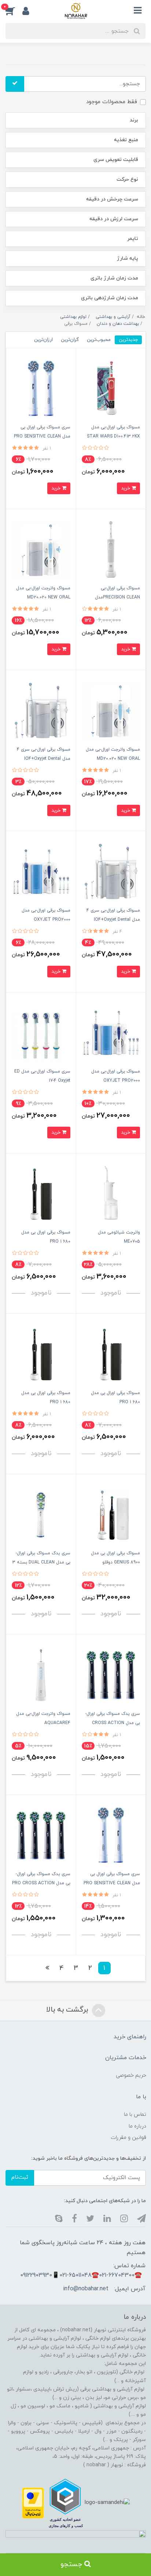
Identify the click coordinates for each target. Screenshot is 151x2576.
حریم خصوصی (131, 2075)
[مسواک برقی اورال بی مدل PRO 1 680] (41, 1193)
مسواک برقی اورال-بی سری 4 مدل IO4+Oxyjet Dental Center (44, 759)
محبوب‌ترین (99, 340)
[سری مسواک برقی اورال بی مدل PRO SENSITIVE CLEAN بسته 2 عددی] (41, 388)
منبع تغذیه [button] (126, 140)
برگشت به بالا (68, 2010)
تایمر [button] (133, 239)
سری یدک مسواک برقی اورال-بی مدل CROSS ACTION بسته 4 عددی (113, 1723)
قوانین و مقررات (128, 2138)
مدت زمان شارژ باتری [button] (114, 278)
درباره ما (137, 2126)
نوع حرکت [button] (127, 179)
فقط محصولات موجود (112, 102)
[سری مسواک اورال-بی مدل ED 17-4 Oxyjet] (41, 1032)
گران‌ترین (70, 340)
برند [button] (134, 120)
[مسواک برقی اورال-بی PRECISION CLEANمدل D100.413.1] (111, 549)
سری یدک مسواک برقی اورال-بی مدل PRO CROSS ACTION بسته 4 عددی (41, 1883)
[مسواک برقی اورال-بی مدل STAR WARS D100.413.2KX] (111, 388)
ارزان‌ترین (43, 340)
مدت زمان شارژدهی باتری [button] (110, 298)
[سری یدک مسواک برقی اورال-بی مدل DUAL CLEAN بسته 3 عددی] (41, 1514)
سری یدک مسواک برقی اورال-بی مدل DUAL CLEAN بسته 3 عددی (41, 1562)
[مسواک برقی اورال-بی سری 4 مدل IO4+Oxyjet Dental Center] (41, 710)
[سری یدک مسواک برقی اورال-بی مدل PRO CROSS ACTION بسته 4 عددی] (41, 1835)
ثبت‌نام (20, 2177)
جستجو (72, 2564)
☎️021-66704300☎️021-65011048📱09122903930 (81, 2275)
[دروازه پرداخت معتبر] (33, 2503)
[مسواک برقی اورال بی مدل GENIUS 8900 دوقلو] (111, 1514)
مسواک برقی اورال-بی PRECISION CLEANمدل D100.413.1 (117, 597)
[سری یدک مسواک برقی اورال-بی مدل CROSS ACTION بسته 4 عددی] (111, 1674)
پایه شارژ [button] (128, 258)
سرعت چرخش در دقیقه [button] (112, 199)
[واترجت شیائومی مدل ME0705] (111, 1193)
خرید (126, 488)
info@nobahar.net (86, 2289)
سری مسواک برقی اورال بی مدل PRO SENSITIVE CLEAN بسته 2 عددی (42, 436)
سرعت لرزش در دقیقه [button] (114, 219)
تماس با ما (135, 2115)
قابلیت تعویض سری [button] (116, 160)
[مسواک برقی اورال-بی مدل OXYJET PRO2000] (41, 871)
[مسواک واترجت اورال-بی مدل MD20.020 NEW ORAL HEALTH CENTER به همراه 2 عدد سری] (41, 549)
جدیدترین (128, 340)
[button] (14, 11)
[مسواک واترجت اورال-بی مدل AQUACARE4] (41, 1674)
